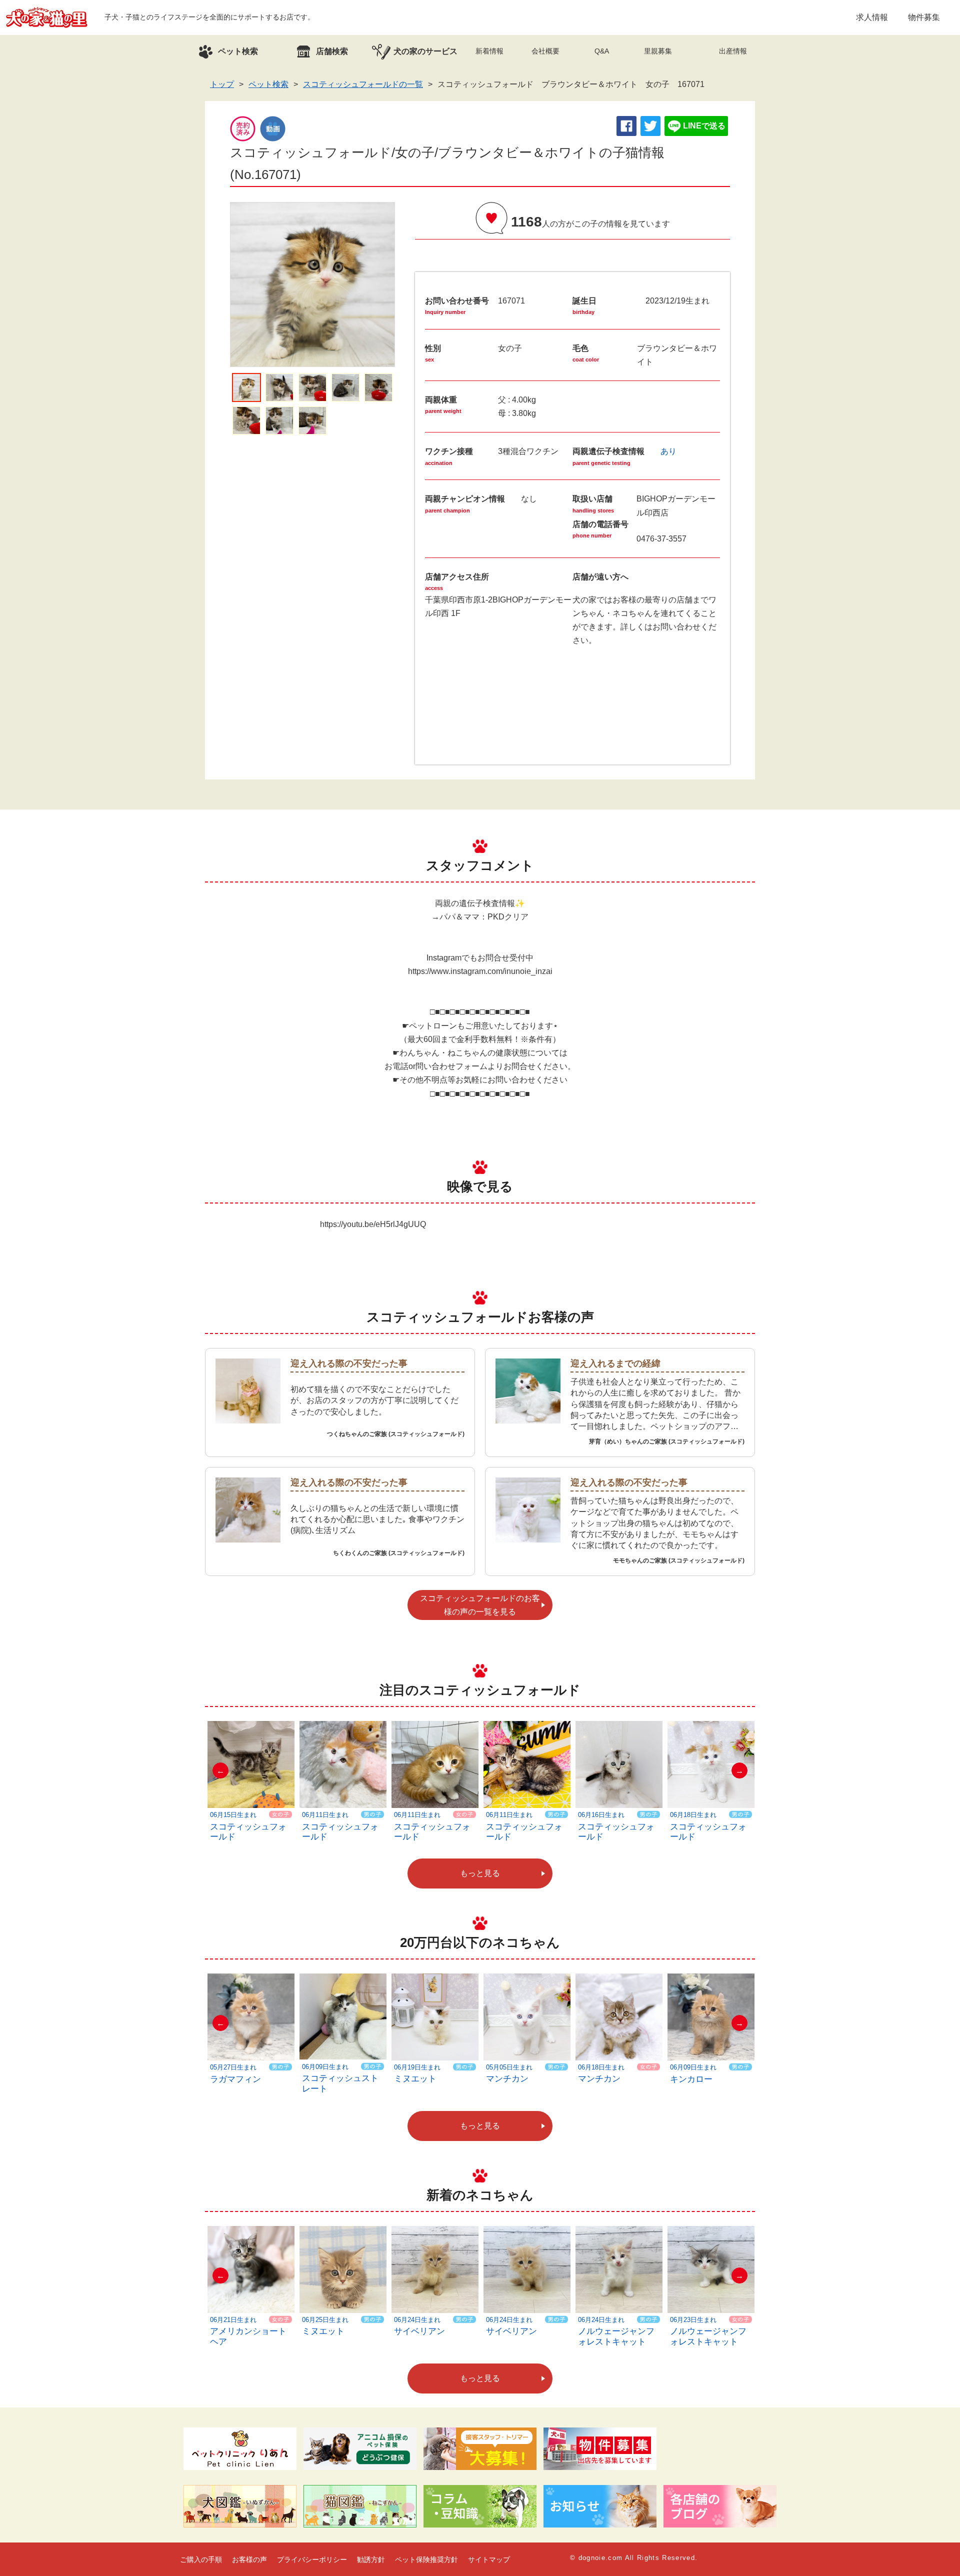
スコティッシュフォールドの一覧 (363, 84)
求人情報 (872, 17)
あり (668, 451)
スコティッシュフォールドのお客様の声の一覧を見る (480, 1605)
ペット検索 (268, 84)
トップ (222, 84)
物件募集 (924, 17)
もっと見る (480, 1873)
